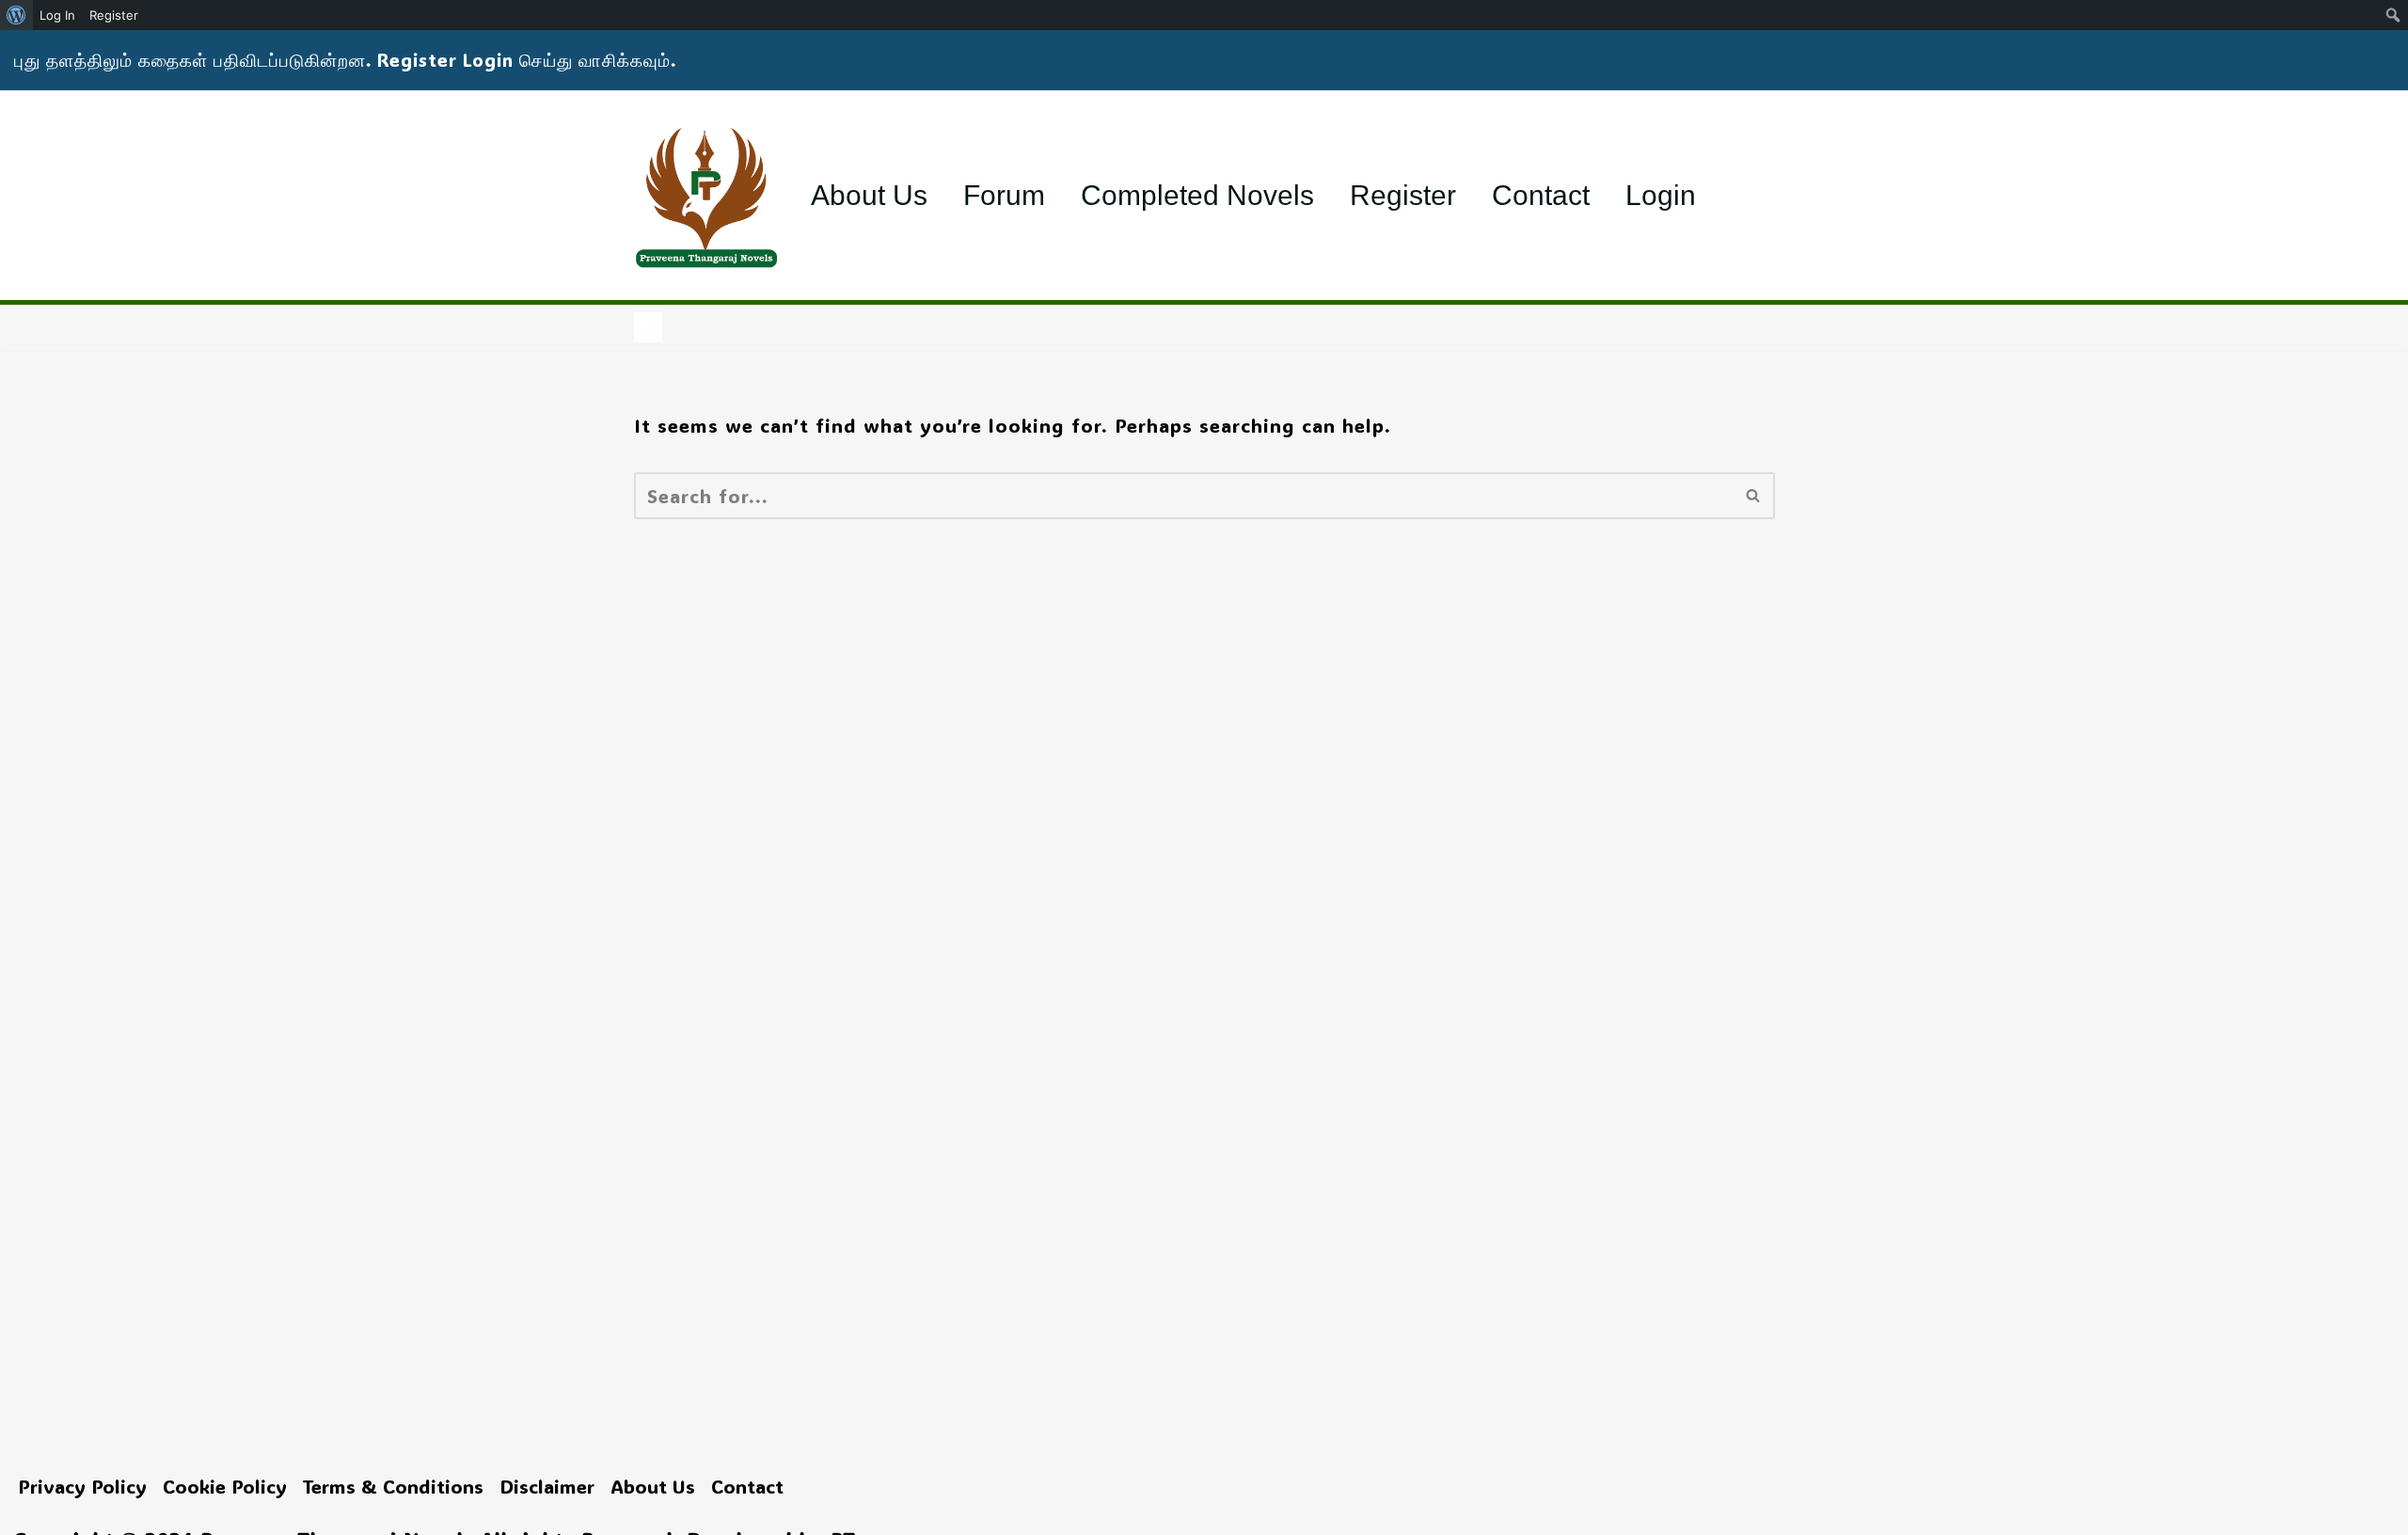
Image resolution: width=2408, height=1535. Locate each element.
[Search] (1754, 496)
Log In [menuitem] (57, 15)
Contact (1541, 195)
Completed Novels (1197, 195)
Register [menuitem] (114, 15)
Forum (1004, 195)
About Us (869, 195)
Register (1403, 195)
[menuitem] (16, 15)
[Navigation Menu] (648, 327)
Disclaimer (547, 1486)
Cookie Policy (225, 1486)
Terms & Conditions (393, 1486)
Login (1661, 195)
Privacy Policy (82, 1486)
